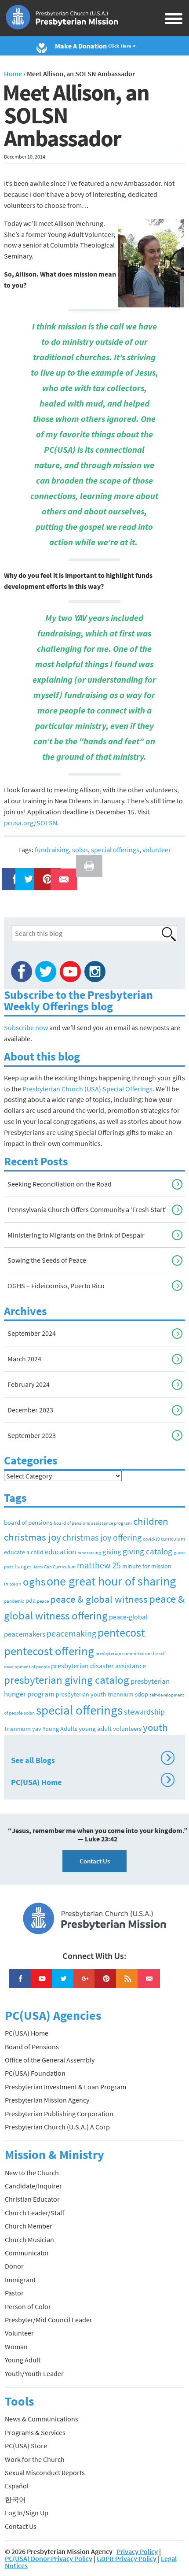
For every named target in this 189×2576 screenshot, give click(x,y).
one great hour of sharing (111, 1581)
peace (43, 1601)
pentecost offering (49, 1651)
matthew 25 (99, 1565)
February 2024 (29, 1384)
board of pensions (28, 1522)
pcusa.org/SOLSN (31, 823)
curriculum (173, 1539)
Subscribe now (26, 1027)
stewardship (144, 1712)
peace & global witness (99, 1599)
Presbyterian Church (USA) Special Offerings (87, 1089)
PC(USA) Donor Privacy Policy (49, 2558)
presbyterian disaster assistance (98, 1666)
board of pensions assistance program (93, 1523)
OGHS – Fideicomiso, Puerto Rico (56, 1286)
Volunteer (19, 2333)
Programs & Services (35, 2432)
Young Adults (60, 1729)
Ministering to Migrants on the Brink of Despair (76, 1235)
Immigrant (20, 2280)
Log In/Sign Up (27, 2513)
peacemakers (25, 1634)
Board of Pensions (32, 2047)
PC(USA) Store (26, 2446)
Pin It (44, 873)
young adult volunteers (110, 1728)
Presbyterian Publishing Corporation (59, 2114)
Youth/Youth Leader (34, 2373)
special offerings (115, 850)
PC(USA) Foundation (35, 2073)
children (151, 1521)
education (60, 1552)
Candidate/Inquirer (33, 2186)
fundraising (52, 850)
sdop (142, 1694)
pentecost (121, 1633)
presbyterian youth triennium (95, 1695)
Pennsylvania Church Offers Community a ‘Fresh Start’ (87, 1209)
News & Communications (42, 2419)
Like (10, 873)
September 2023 (32, 1435)
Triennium (17, 1729)
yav (37, 1729)
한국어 (15, 2499)
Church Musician (29, 2240)
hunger (23, 1566)
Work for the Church (35, 2459)
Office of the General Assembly (50, 2060)
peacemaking (71, 1633)
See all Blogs (91, 1759)
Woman (16, 2347)
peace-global (128, 1617)
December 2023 (30, 1410)
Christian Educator (32, 2199)
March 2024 (24, 1359)
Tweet (26, 873)
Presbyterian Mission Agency (47, 2100)
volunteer (157, 850)
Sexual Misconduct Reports (45, 2473)
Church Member (29, 2226)
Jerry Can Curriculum (54, 1567)
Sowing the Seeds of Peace (47, 1260)
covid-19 (151, 1539)
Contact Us (95, 1861)
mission (13, 1584)
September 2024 (32, 1333)
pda (31, 1600)
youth (155, 1727)
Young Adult (23, 2360)
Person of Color (28, 2306)
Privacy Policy (137, 2551)
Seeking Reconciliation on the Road (60, 1184)
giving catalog (147, 1551)
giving (112, 1552)
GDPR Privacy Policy (127, 2558)
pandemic (14, 1601)
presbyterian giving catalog (67, 1680)
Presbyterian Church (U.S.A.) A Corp (57, 2127)
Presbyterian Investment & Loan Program (65, 2087)
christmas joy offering (102, 1537)
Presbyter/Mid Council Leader (49, 2320)
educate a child (24, 1552)
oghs (34, 1582)
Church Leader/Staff (35, 2213)
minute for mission (147, 1566)
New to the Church (32, 2173)
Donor (14, 2266)
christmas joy (33, 1537)
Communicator (27, 2253)
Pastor (14, 2293)
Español (17, 2486)
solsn (80, 850)
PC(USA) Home (91, 1781)
